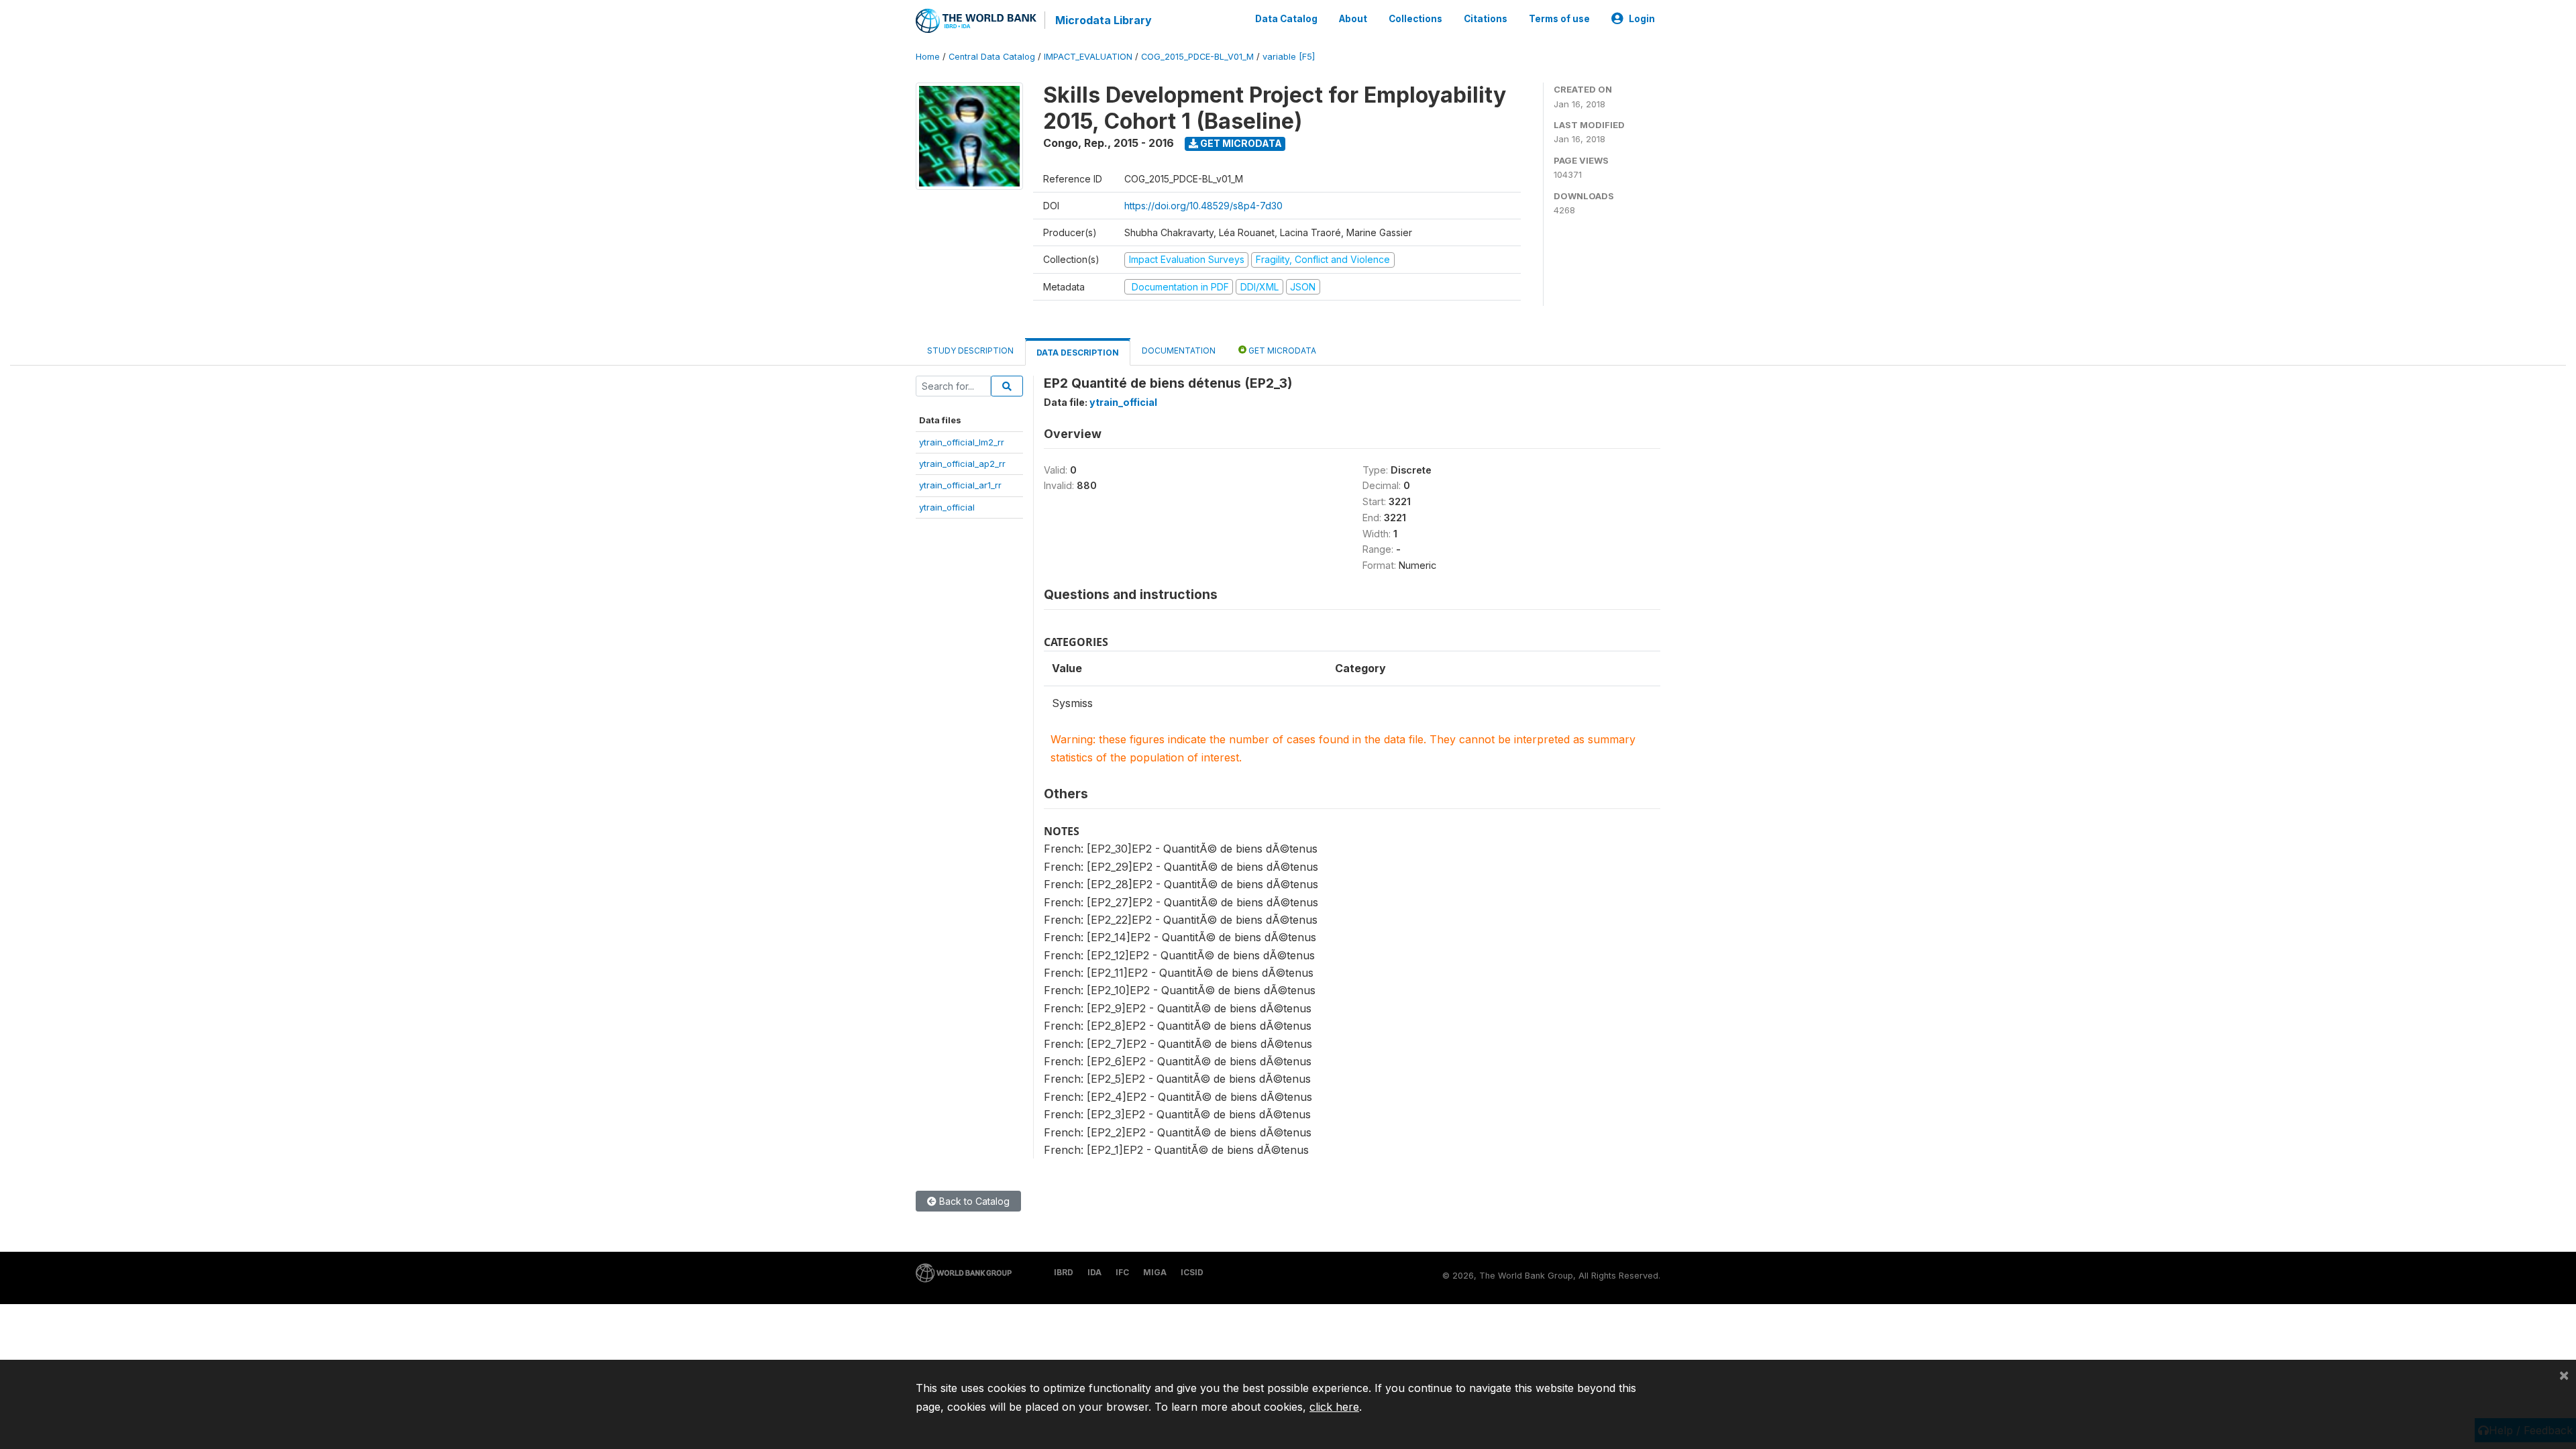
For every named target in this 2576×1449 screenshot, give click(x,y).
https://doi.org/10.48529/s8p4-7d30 (1203, 206)
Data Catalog (1286, 19)
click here (1334, 1407)
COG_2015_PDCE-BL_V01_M (1197, 57)
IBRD (1064, 1272)
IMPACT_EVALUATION (1088, 57)
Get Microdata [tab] (1281, 351)
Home (928, 57)
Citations (1486, 19)
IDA (1094, 1272)
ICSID (1192, 1272)
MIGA (1155, 1272)
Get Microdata (1240, 143)
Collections (1415, 19)
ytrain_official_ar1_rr (960, 485)
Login (1642, 19)
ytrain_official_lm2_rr (962, 442)
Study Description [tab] (970, 351)
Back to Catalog (973, 1201)
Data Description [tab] (1078, 353)
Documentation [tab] (1179, 351)
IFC (1122, 1272)
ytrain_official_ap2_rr (962, 464)
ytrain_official (947, 507)
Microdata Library (1104, 20)
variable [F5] (1289, 57)
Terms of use (1559, 19)
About (1353, 19)
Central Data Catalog (992, 57)
